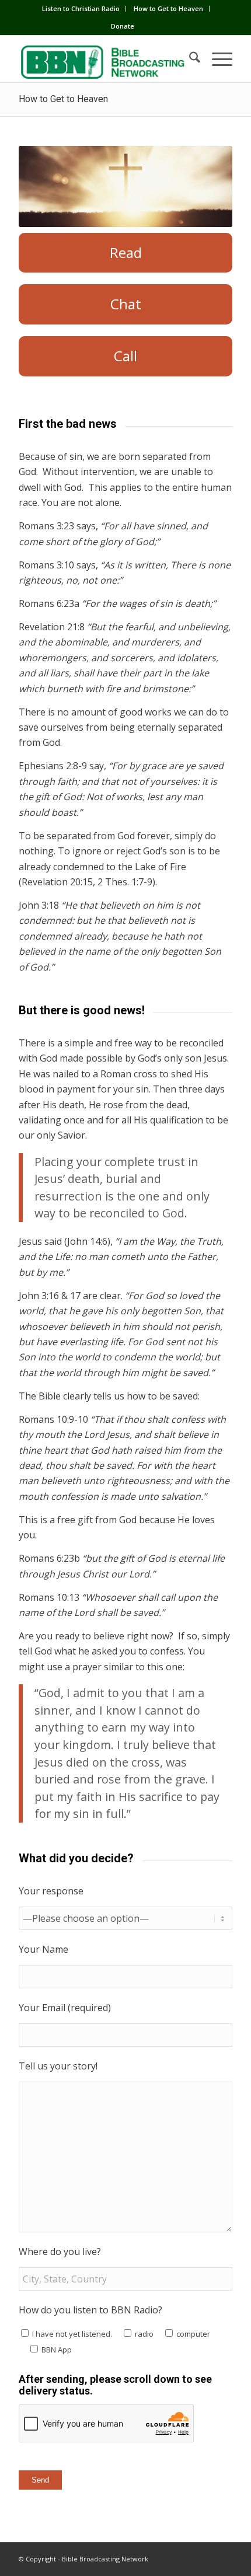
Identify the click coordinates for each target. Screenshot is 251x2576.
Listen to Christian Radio (81, 8)
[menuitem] (81, 9)
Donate (123, 26)
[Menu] (216, 59)
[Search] (189, 59)
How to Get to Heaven (168, 8)
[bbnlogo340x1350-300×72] (104, 59)
